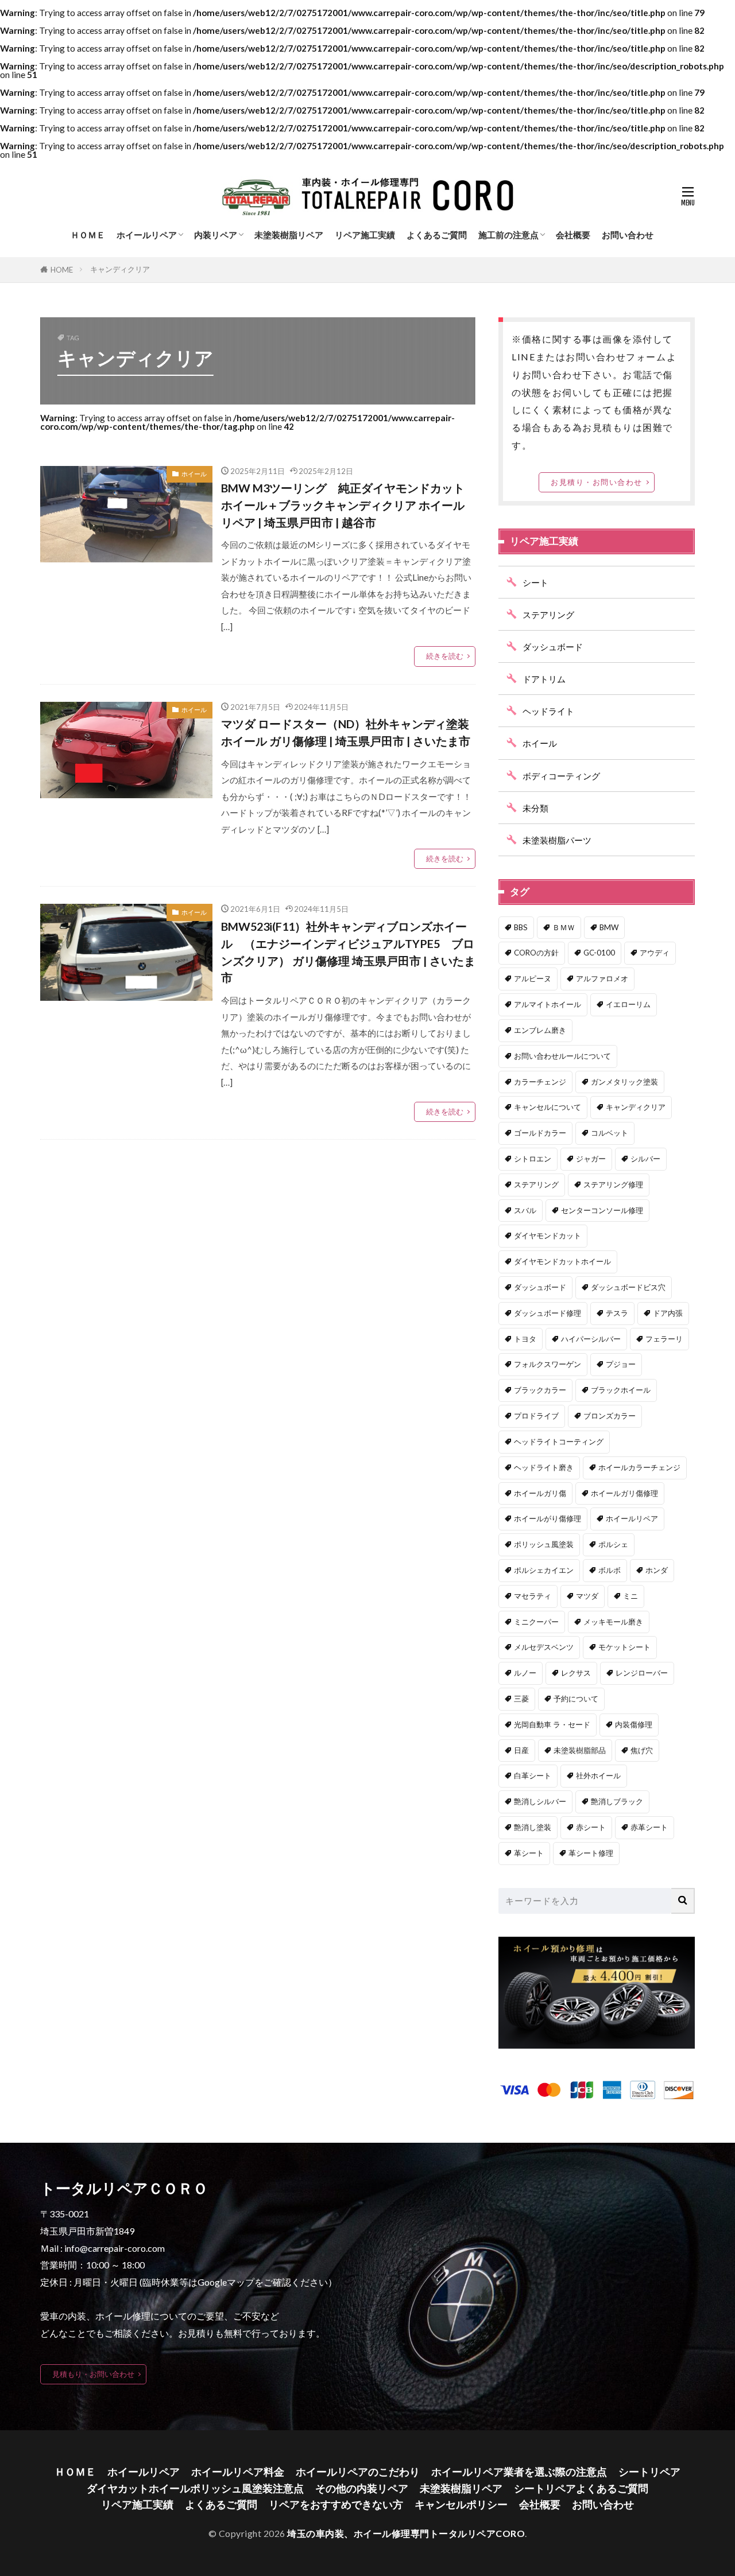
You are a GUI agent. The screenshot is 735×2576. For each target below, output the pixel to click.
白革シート (533, 1775)
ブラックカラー (540, 1390)
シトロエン (533, 1159)
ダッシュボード (553, 647)
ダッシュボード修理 (548, 1313)
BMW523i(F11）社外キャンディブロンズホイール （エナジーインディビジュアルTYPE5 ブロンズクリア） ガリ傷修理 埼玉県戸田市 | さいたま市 (348, 952)
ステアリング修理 (613, 1184)
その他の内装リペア (362, 2488)
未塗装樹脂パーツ (557, 840)
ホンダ (657, 1570)
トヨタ (525, 1339)
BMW (609, 927)
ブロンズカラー (610, 1416)
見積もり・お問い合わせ (93, 2374)
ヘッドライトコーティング (559, 1442)
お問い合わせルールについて (562, 1056)
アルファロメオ (602, 978)
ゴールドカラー (540, 1133)
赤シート (591, 1827)
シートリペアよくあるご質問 (581, 2488)
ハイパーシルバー (591, 1339)
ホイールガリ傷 (540, 1493)
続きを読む (445, 656)
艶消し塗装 (533, 1827)
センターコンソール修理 (602, 1210)
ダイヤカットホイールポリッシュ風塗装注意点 (195, 2488)
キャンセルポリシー (461, 2505)
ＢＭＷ (564, 927)
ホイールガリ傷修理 (624, 1493)
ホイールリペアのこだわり (358, 2472)
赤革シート (649, 1827)
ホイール (194, 474)
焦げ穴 (642, 1750)
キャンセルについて (548, 1107)
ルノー (525, 1673)
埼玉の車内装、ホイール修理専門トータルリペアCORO (406, 2533)
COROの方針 (536, 953)
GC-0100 (599, 953)
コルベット (610, 1133)
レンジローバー (642, 1673)
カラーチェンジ (540, 1082)
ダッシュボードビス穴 (628, 1287)
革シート (529, 1853)
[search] (683, 1901)
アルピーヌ (533, 978)
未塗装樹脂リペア (289, 235)
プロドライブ (536, 1416)
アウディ (655, 953)
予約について (576, 1699)
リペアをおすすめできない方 (336, 2505)
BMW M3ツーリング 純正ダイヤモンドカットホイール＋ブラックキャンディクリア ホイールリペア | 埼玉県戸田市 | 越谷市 (343, 505)
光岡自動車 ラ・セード (552, 1724)
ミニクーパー (536, 1622)
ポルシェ (613, 1544)
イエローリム (628, 1004)
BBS (521, 927)
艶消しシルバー (540, 1801)
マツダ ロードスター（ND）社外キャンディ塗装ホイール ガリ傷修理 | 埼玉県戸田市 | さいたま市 (346, 732)
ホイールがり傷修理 (548, 1518)
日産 (521, 1750)
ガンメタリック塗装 (624, 1082)
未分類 (535, 808)
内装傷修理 (634, 1724)
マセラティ (533, 1596)
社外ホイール (598, 1775)
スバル (525, 1210)
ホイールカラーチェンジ (639, 1467)
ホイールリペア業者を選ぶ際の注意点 (519, 2472)
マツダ (587, 1596)
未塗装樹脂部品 (580, 1750)
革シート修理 (591, 1853)
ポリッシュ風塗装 (544, 1544)
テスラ (617, 1313)
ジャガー (591, 1159)
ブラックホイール (621, 1390)
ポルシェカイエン (544, 1570)
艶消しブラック (617, 1801)
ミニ (630, 1596)
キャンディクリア (120, 269)
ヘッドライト (548, 711)
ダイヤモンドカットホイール (562, 1261)
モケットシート (624, 1647)
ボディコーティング (561, 776)
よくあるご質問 (437, 235)
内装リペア (216, 235)
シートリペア (649, 2472)
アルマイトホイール (548, 1004)
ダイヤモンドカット (548, 1235)
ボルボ (610, 1570)
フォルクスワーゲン (548, 1364)
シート (535, 582)
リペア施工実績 (365, 235)
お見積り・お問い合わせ (597, 482)
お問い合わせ (628, 235)
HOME (62, 270)
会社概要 (573, 235)
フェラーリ (664, 1339)
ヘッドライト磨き (544, 1467)
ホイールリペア (147, 235)
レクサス (576, 1673)
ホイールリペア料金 (238, 2472)
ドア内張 (668, 1313)
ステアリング (548, 615)
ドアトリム (544, 679)
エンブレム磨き (540, 1030)
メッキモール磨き (613, 1622)
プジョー (621, 1364)
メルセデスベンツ (544, 1647)
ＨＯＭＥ (88, 235)
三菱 (521, 1699)
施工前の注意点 (508, 235)
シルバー (645, 1159)
